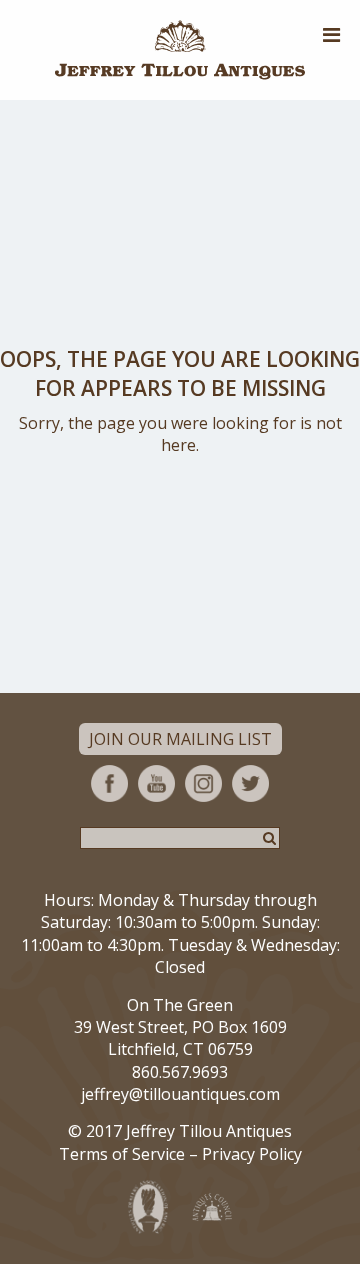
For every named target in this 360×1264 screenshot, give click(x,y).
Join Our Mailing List (180, 739)
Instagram (203, 783)
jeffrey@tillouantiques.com (180, 1094)
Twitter (250, 783)
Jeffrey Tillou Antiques (180, 50)
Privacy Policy (252, 1154)
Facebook (109, 783)
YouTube (156, 783)
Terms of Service (122, 1154)
